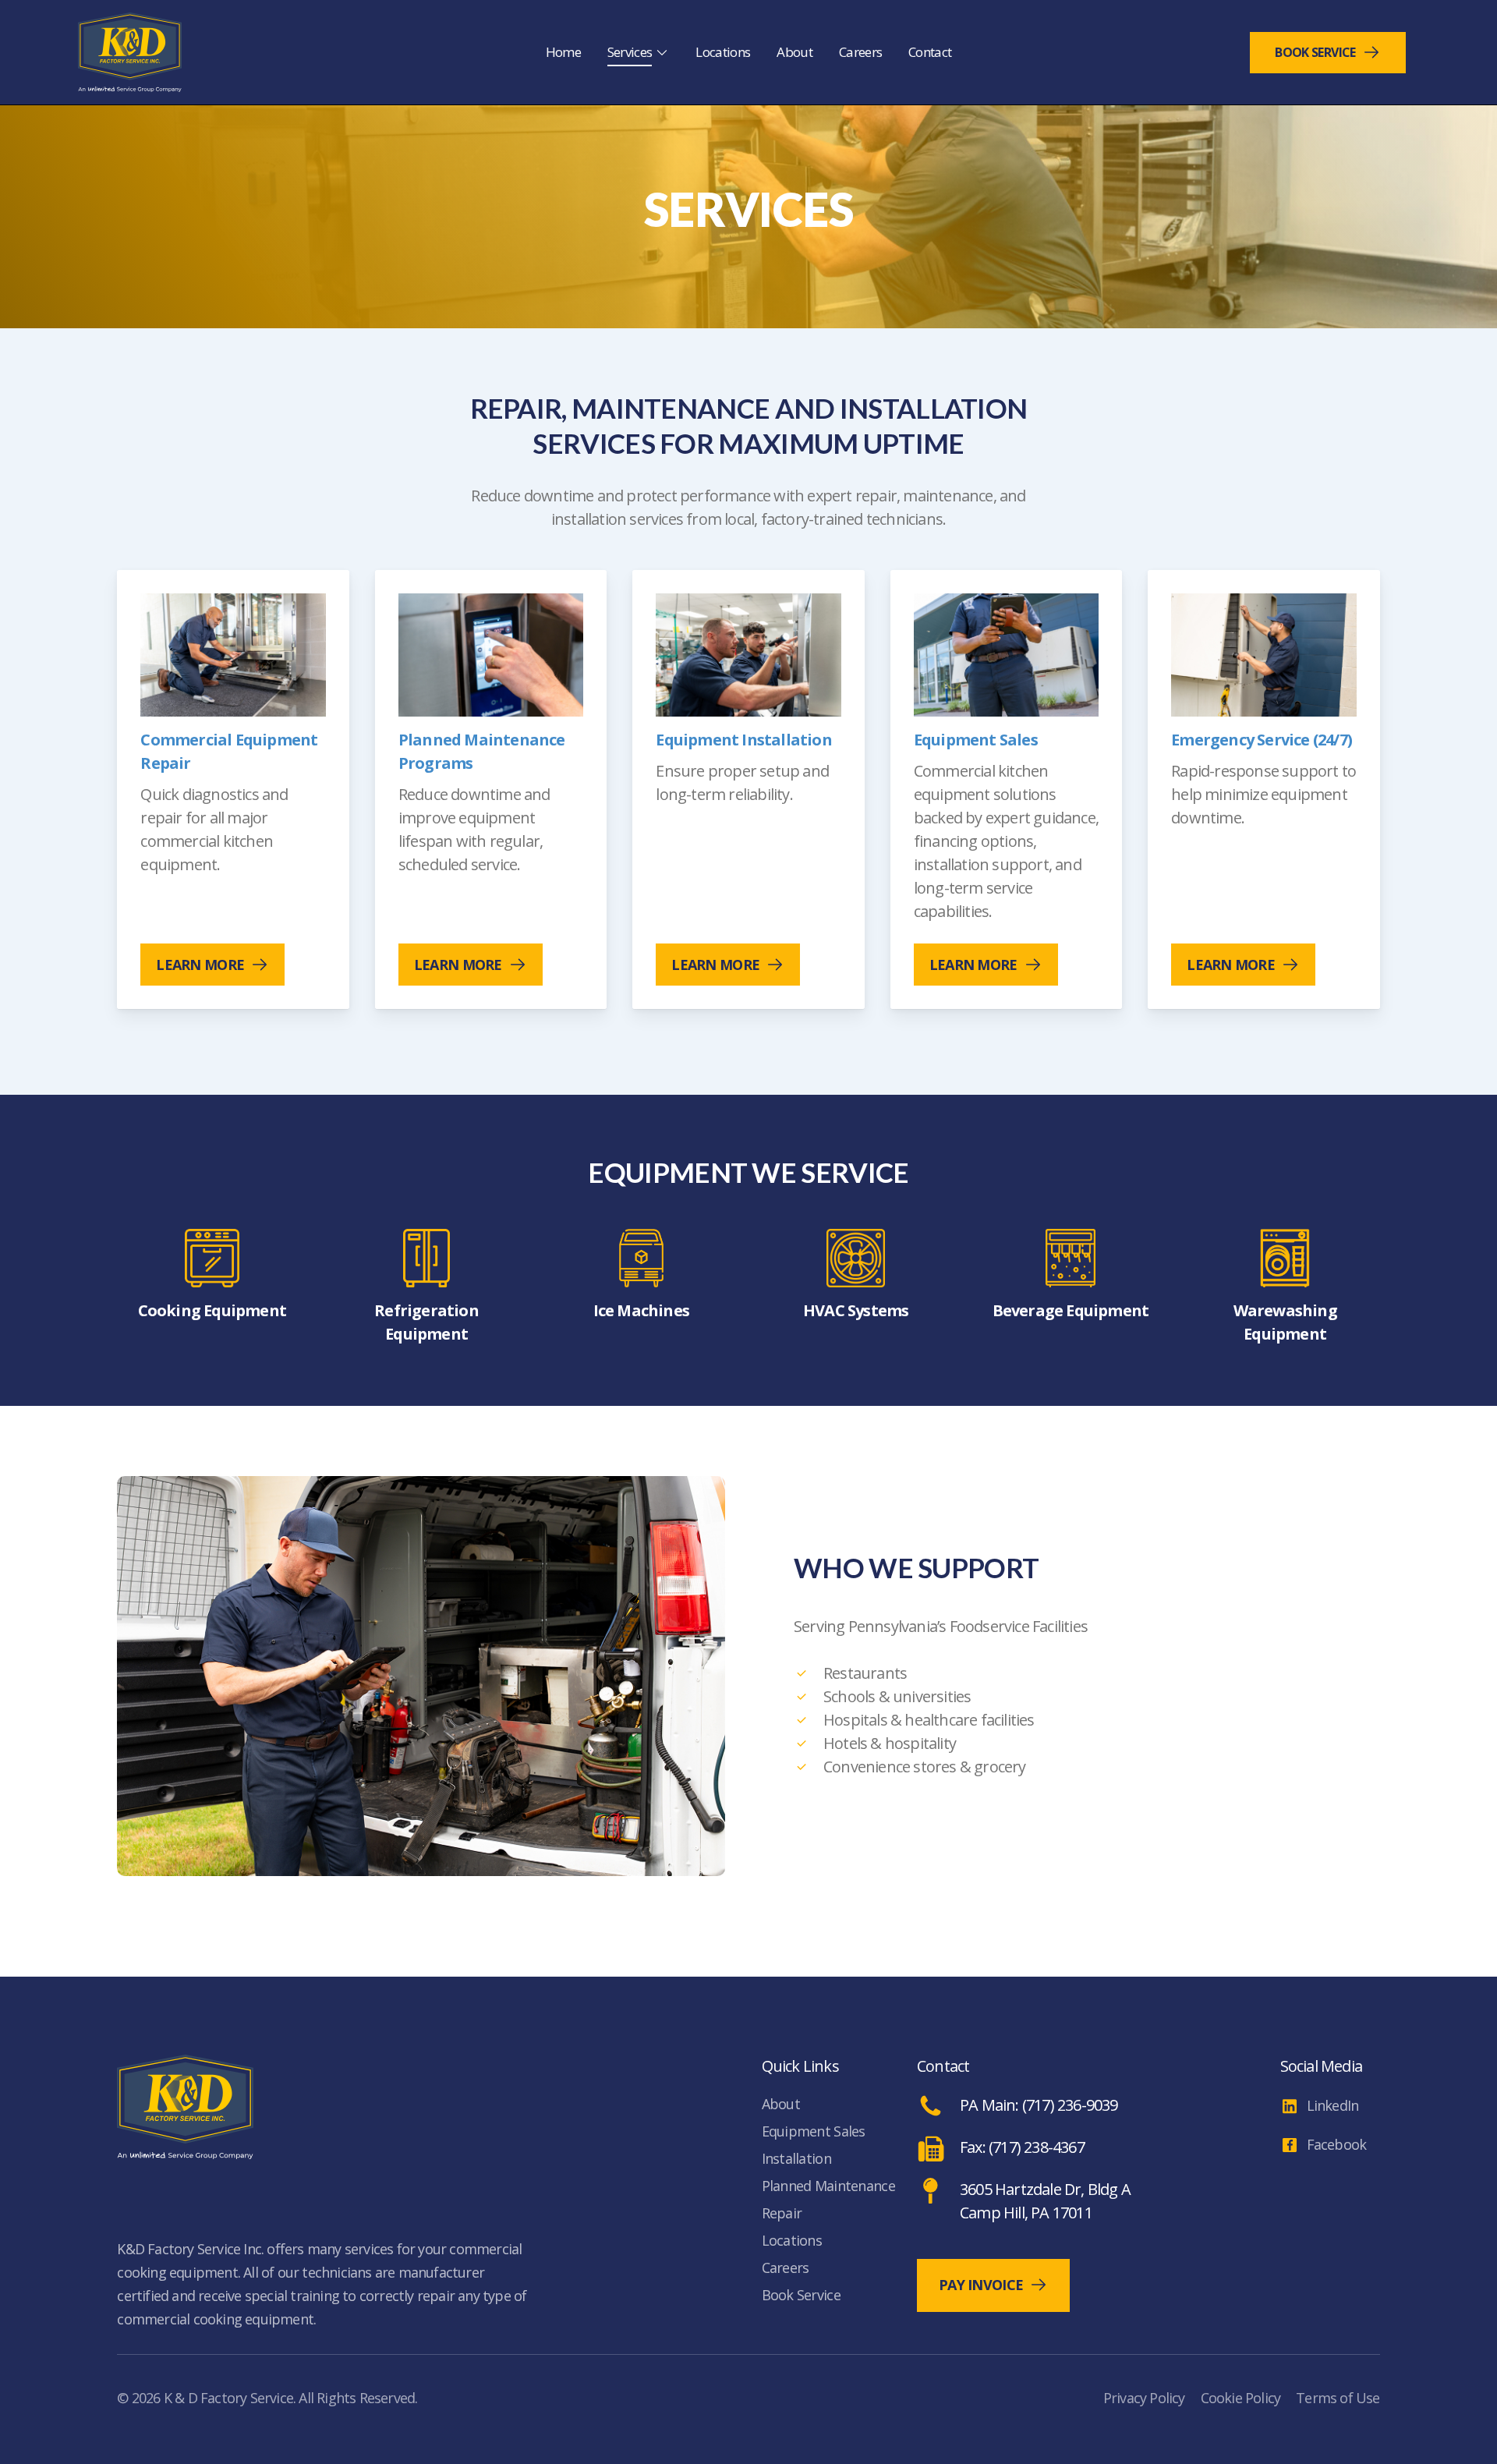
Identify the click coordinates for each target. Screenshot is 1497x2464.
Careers (786, 2268)
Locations (792, 2240)
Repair (782, 2213)
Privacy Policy (1144, 2398)
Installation (796, 2158)
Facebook (1337, 2144)
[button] (212, 965)
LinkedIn (1333, 2105)
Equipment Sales (814, 2131)
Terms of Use (1338, 2398)
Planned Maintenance (828, 2186)
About (781, 2104)
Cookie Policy (1241, 2398)
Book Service (1315, 52)
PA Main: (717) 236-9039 (1039, 2105)
